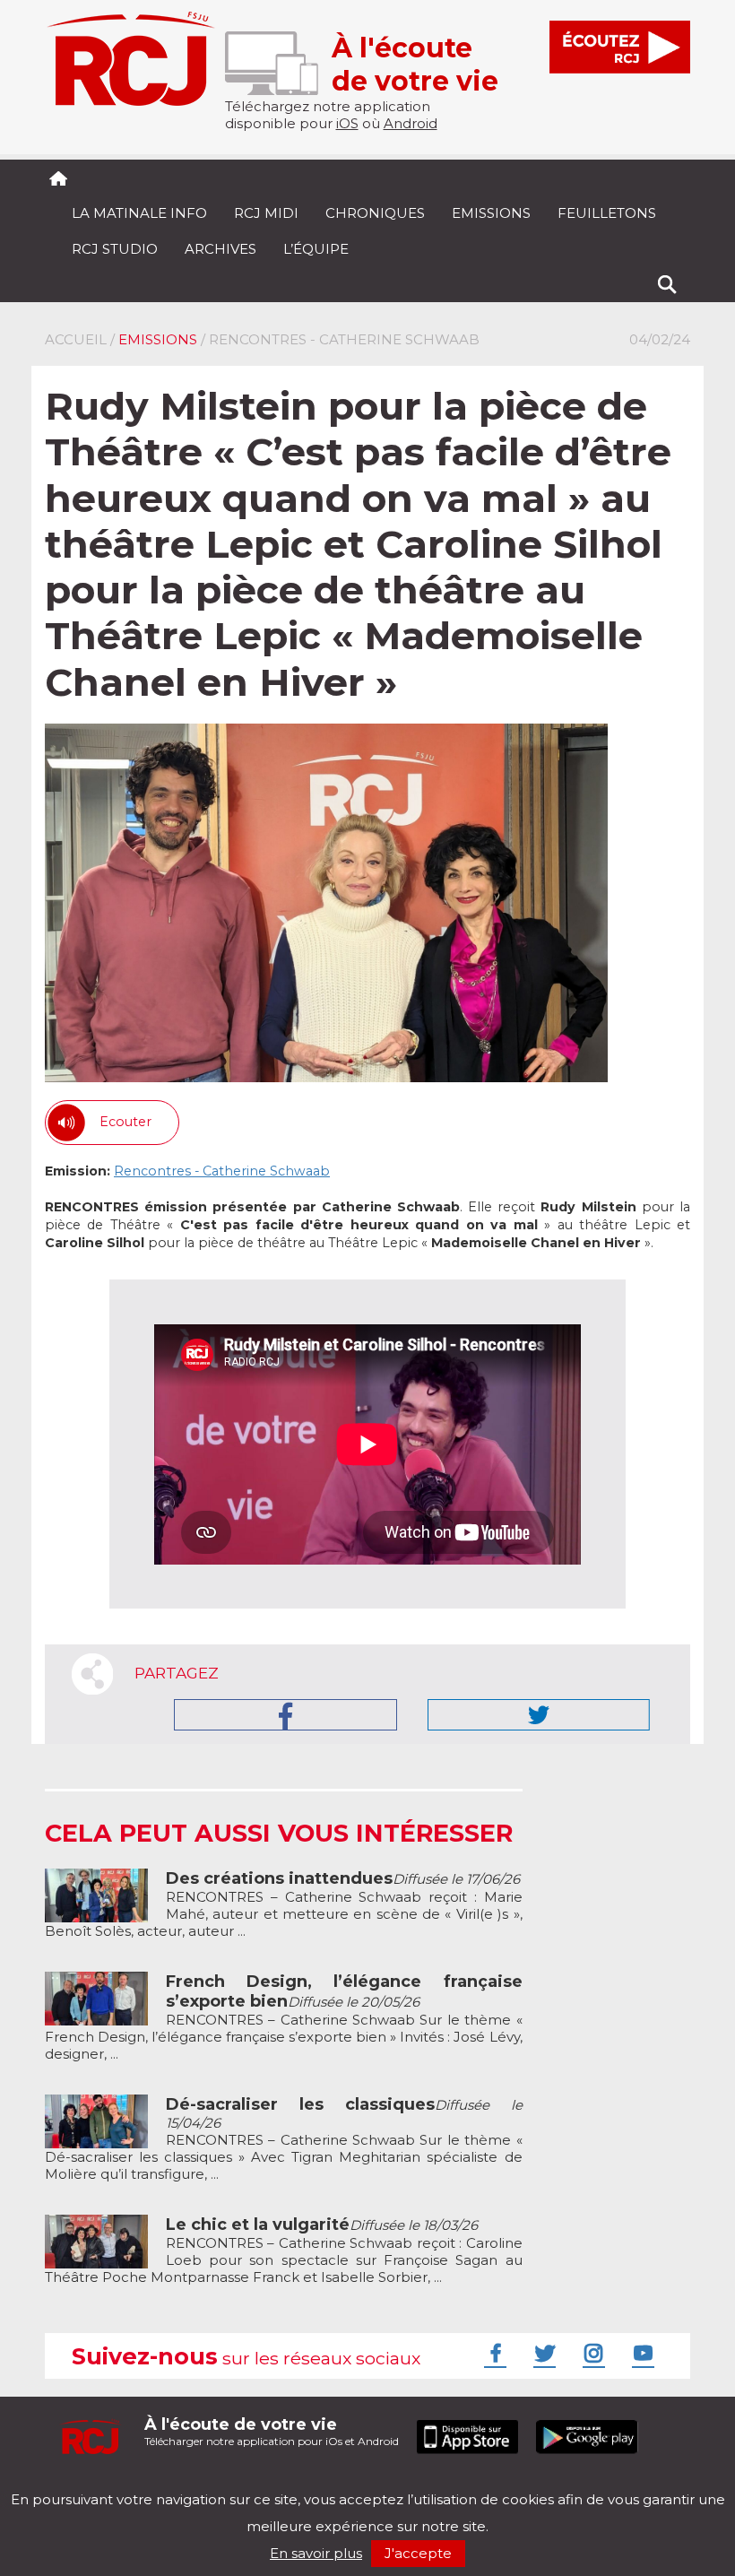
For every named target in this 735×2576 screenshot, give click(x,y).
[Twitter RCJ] (542, 2353)
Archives (220, 249)
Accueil (76, 339)
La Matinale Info (139, 213)
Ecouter (125, 1122)
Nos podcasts (347, 2484)
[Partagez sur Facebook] (285, 1715)
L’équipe (316, 249)
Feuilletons (607, 213)
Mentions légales (100, 2484)
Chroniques (375, 213)
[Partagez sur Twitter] (539, 1715)
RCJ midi (266, 213)
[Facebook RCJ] (493, 2353)
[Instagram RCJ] (592, 2353)
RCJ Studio (115, 249)
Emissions (491, 213)
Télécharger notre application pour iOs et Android (272, 2431)
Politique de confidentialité (228, 2484)
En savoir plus (316, 2553)
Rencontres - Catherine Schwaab (222, 1171)
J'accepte (418, 2553)
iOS (347, 123)
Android (411, 123)
